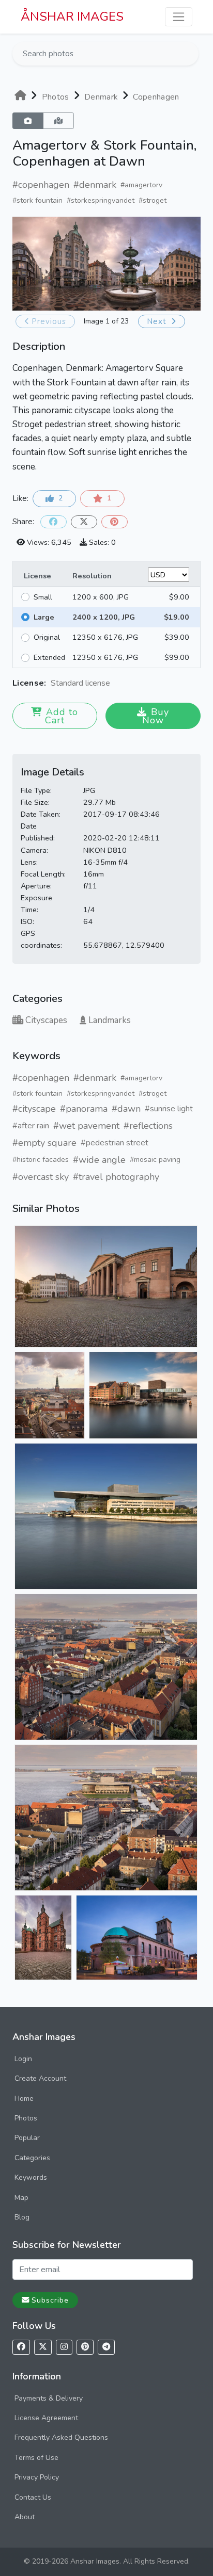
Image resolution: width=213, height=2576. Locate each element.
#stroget (153, 200)
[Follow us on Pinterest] (85, 2347)
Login (23, 2059)
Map (21, 2198)
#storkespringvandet (101, 200)
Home (24, 2099)
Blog (22, 2217)
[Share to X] (84, 522)
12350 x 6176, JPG (105, 637)
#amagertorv (141, 185)
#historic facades (41, 1160)
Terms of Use (36, 2458)
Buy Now (156, 716)
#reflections (148, 1126)
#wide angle (99, 1160)
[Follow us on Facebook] (21, 2347)
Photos (26, 2118)
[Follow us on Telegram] (106, 2347)
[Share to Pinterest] (115, 522)
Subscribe (50, 2300)
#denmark (95, 185)
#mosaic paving (155, 1160)
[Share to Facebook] (54, 522)
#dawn (126, 1109)
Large (44, 617)
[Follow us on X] (43, 2347)
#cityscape (34, 1109)
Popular (27, 2138)
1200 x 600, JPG (101, 597)
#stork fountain (37, 200)
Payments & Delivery (49, 2398)
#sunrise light (169, 1109)
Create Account (40, 2078)
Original (47, 637)
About (25, 2517)
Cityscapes (46, 1020)
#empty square (44, 1143)
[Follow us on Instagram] (64, 2347)
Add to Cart (62, 716)
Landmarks (110, 1020)
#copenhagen (41, 185)
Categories (32, 2158)
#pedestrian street (115, 1143)
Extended (49, 657)
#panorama (84, 1109)
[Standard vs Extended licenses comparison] (113, 683)
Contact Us (33, 2497)
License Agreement (46, 2418)
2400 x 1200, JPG (104, 617)
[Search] (190, 54)
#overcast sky (41, 1177)
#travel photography (116, 1177)
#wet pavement (86, 1126)
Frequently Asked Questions (61, 2437)
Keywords (31, 2177)
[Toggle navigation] (179, 17)
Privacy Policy (37, 2477)
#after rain (31, 1126)
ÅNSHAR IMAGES (72, 17)
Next (158, 321)
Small (43, 597)
